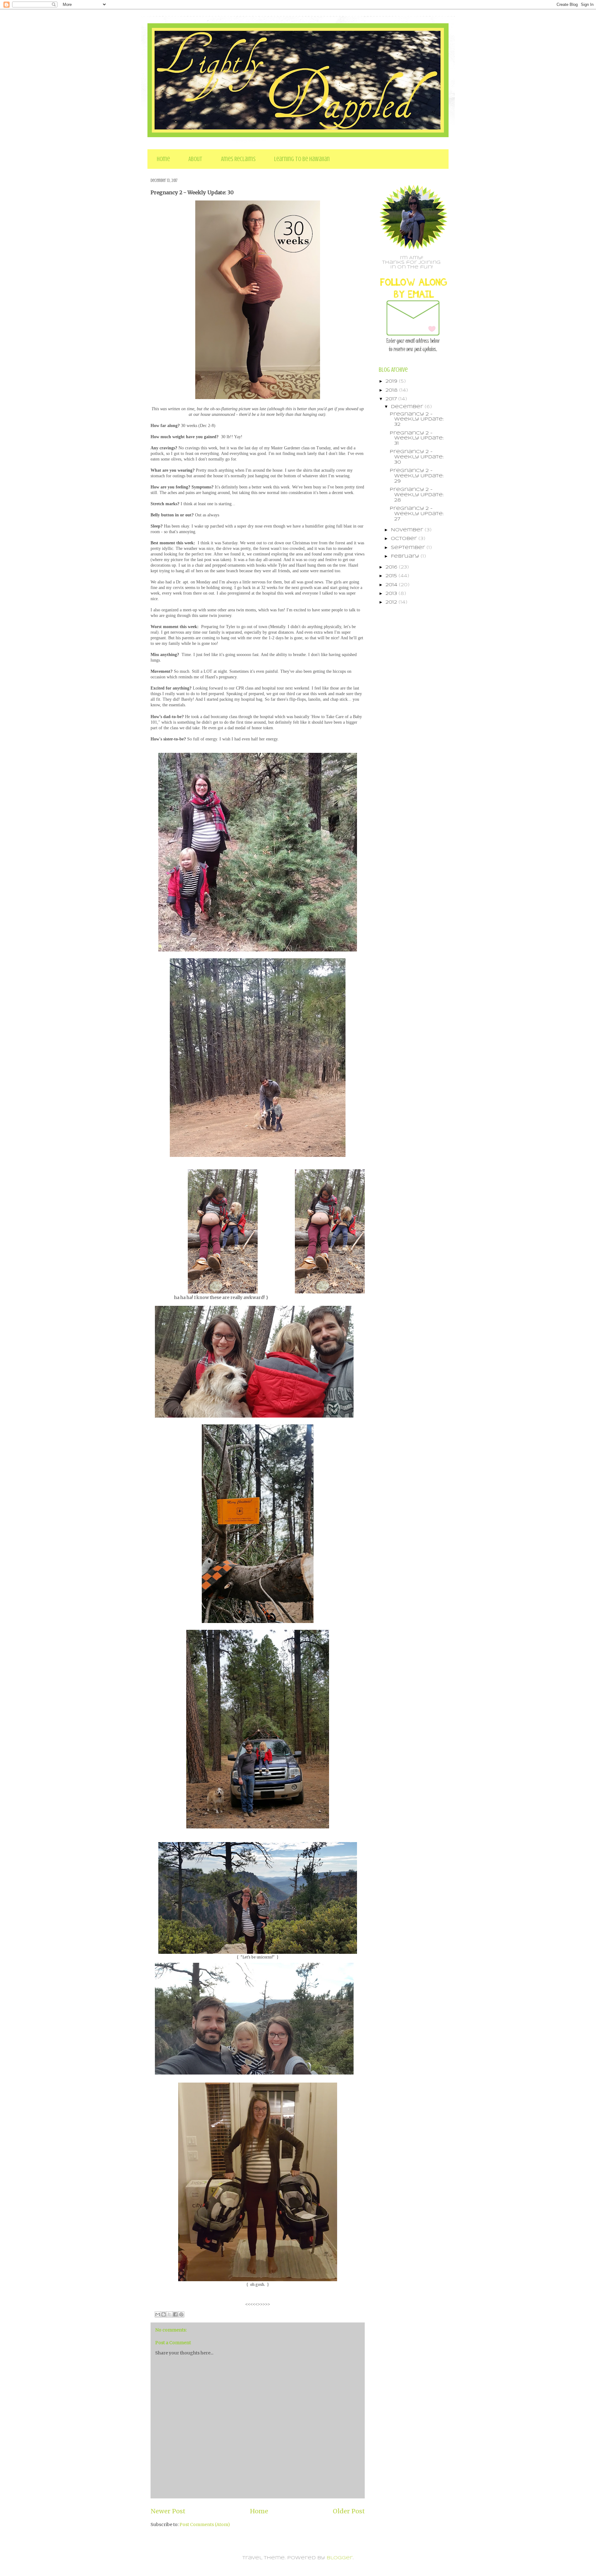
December (408, 407)
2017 (392, 399)
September (409, 548)
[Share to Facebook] (175, 2314)
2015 (392, 576)
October (405, 539)
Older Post (349, 2511)
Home (163, 159)
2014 (392, 585)
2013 (392, 594)
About (195, 159)
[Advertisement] (404, 707)
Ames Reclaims (238, 159)
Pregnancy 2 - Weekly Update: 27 (417, 514)
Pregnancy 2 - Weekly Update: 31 (417, 438)
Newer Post (168, 2511)
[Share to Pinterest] (181, 2314)
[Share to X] (169, 2314)
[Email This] (158, 2314)
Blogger (340, 2558)
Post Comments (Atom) (205, 2524)
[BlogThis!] (164, 2314)
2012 (392, 602)
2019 (392, 381)
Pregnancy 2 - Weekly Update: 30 (417, 457)
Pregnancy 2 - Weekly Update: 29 (417, 476)
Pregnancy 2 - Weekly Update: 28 (417, 495)
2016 (392, 567)
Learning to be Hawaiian (302, 159)
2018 (392, 390)
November (408, 530)
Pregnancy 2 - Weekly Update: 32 (417, 420)
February (406, 556)
